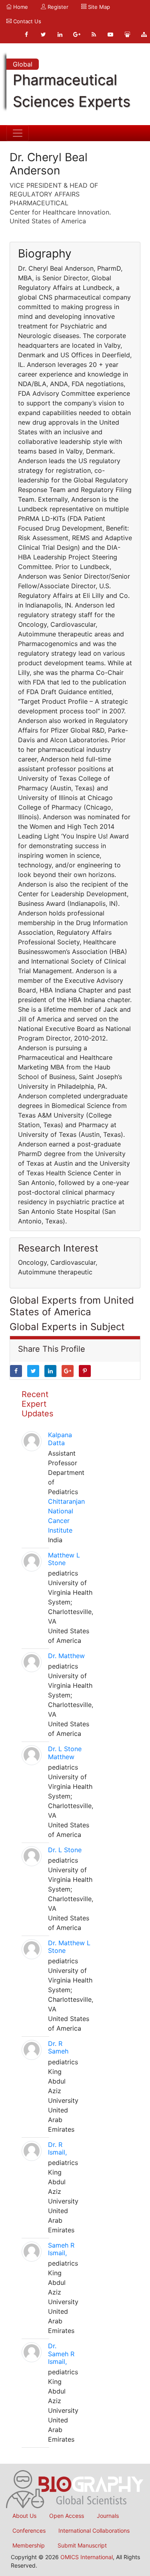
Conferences (29, 2530)
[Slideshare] (127, 34)
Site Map (98, 7)
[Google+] (77, 34)
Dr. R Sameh (58, 2047)
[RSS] (94, 34)
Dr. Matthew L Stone (69, 1947)
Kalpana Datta (60, 1439)
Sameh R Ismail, (61, 2249)
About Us (24, 2516)
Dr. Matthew (66, 1656)
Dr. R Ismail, (57, 2148)
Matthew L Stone (64, 1559)
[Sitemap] (144, 34)
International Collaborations (94, 2530)
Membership (29, 2545)
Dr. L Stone (65, 1850)
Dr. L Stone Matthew (65, 1753)
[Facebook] (26, 34)
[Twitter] (43, 34)
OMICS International (87, 2557)
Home (20, 7)
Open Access (67, 2516)
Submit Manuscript (82, 2545)
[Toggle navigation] (18, 133)
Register (57, 7)
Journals (108, 2516)
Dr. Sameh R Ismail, (61, 2353)
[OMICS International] (75, 2489)
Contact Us (26, 21)
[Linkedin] (60, 34)
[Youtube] (110, 34)
